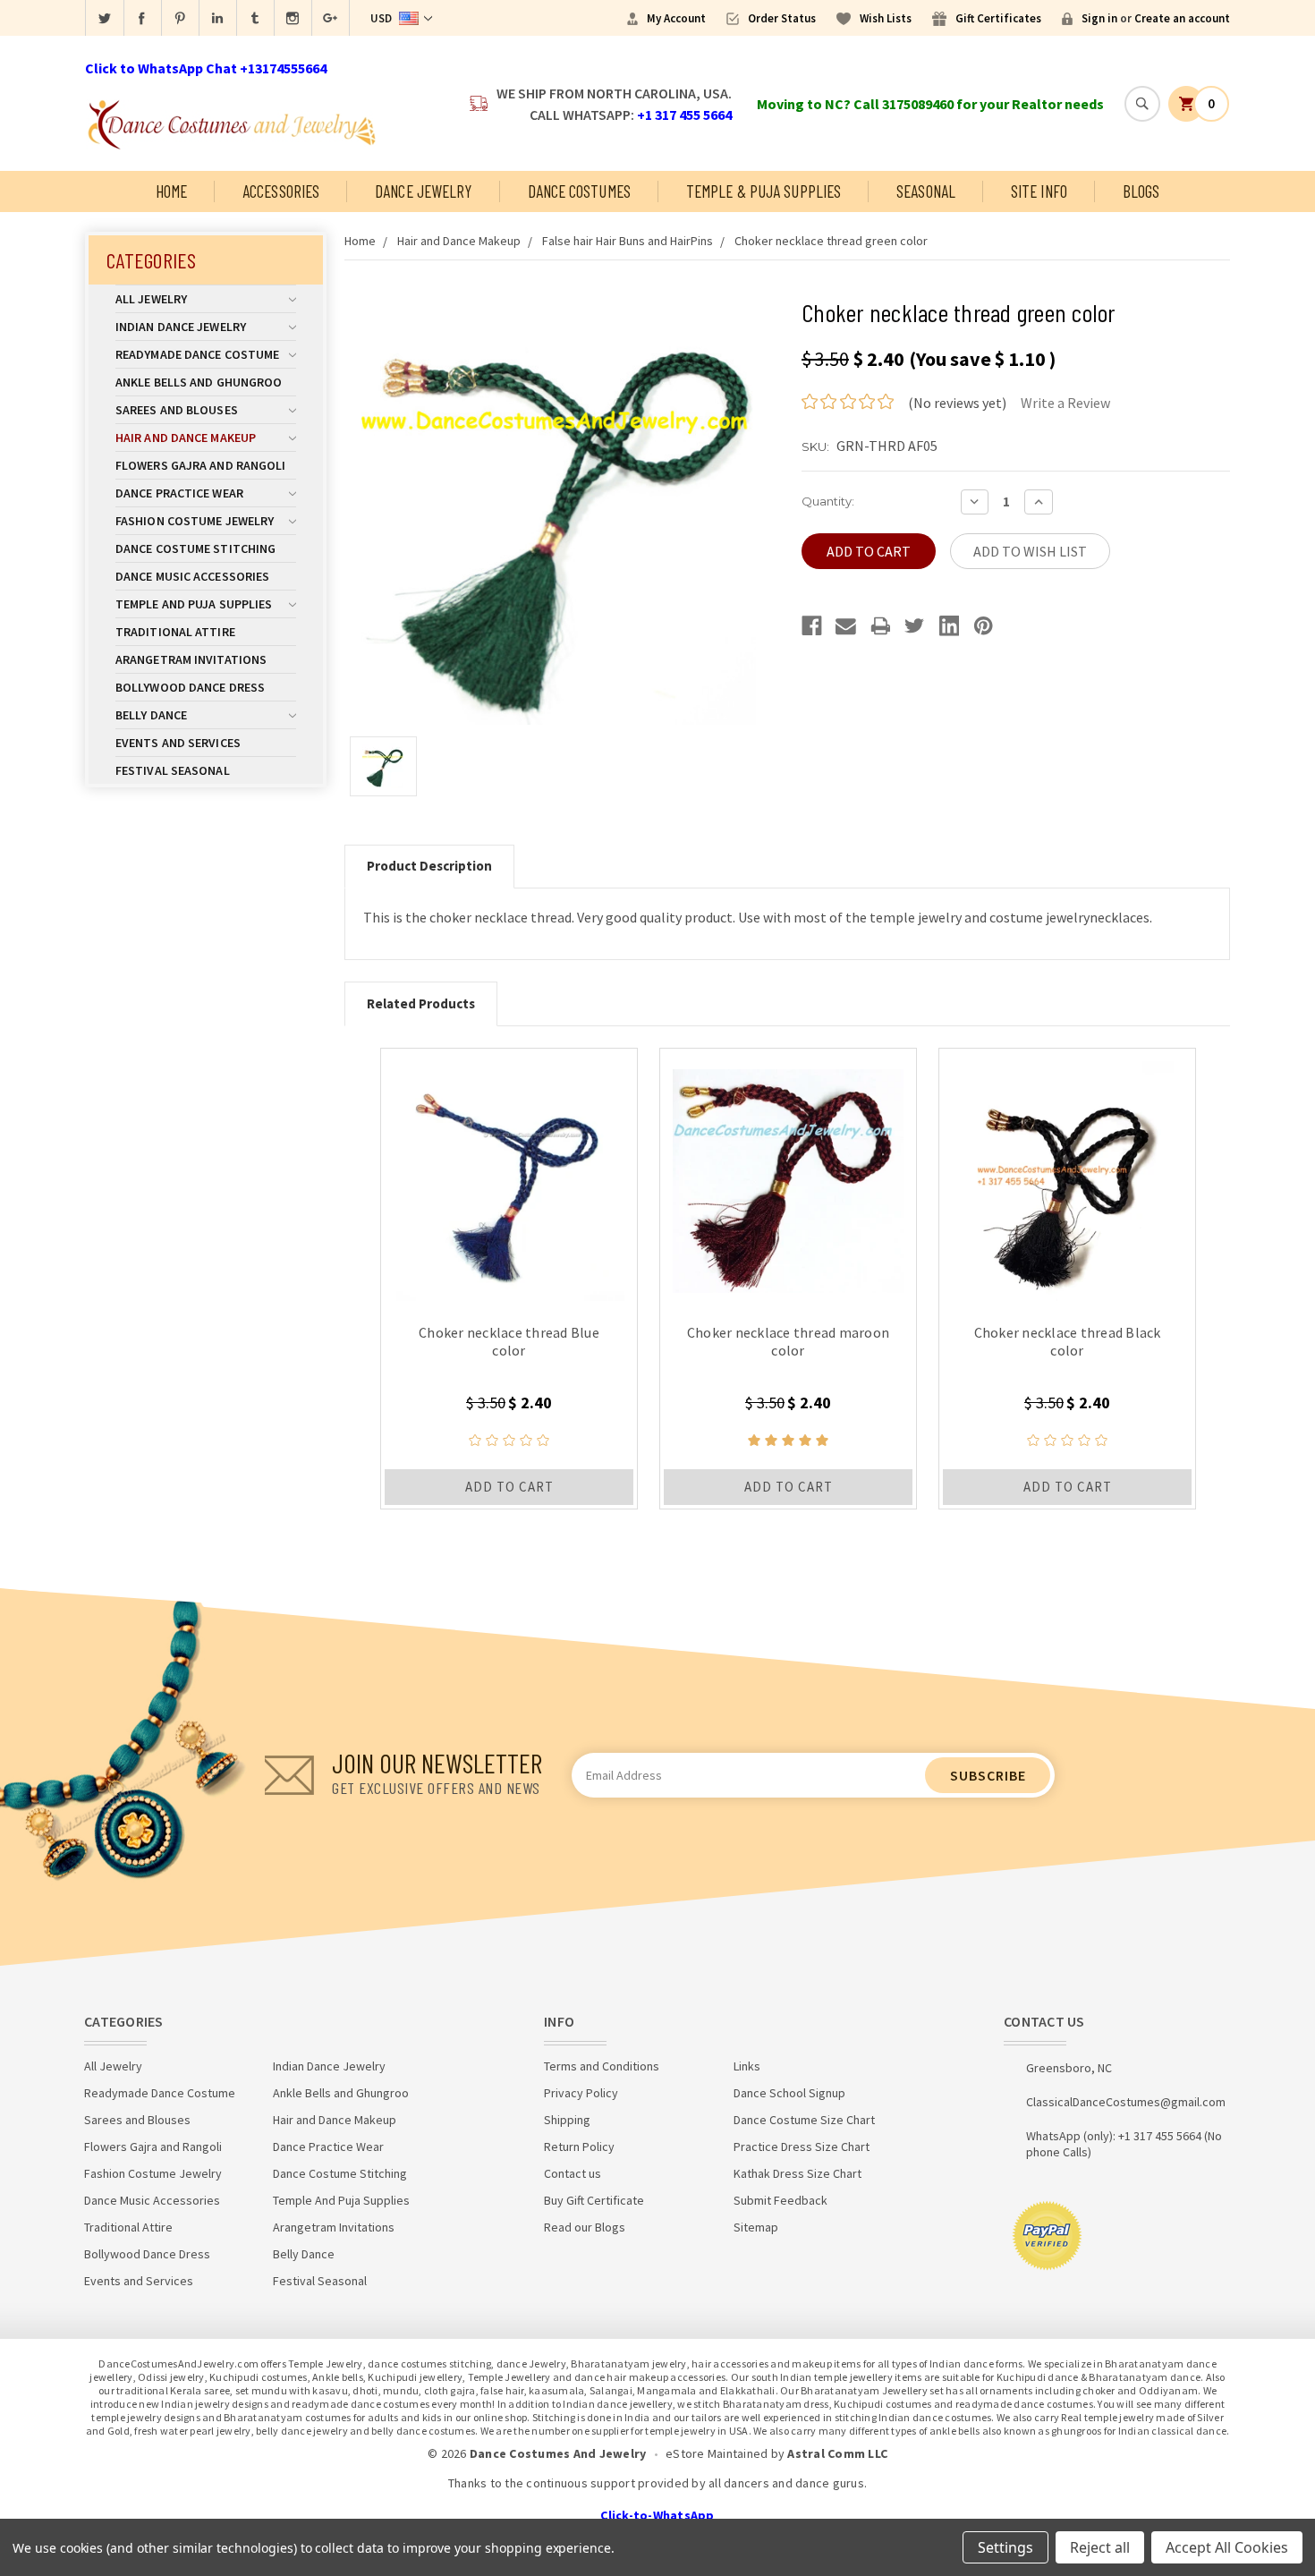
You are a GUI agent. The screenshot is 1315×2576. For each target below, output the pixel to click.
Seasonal (926, 191)
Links (747, 2066)
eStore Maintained (717, 2453)
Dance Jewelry (423, 191)
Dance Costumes (579, 191)
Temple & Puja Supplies (764, 191)
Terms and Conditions (602, 2066)
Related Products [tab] (421, 1003)
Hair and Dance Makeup (186, 438)
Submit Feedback (781, 2200)
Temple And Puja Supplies (194, 604)
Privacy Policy (581, 2093)
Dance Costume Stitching (195, 548)
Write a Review (1065, 403)
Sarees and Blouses (177, 410)
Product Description (429, 866)
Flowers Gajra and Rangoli (201, 465)
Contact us (573, 2173)
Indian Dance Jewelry (181, 327)
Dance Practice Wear (179, 493)
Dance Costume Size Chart (804, 2120)
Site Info (1039, 191)
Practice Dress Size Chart (802, 2147)
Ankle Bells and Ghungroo (199, 382)
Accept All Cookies (1227, 2547)
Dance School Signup (789, 2093)
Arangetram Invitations (191, 659)
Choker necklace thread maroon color (788, 1341)
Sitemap (756, 2227)
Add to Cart (509, 1487)
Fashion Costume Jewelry (195, 521)
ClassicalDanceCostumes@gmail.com (1126, 2102)
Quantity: (828, 501)
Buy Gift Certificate (594, 2200)
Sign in (1099, 18)
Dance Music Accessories (192, 576)
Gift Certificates (998, 18)
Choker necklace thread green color (831, 241)
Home (171, 191)
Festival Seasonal (173, 770)
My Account (676, 18)
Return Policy (579, 2147)
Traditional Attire (175, 632)
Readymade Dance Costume (197, 354)
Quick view (509, 1177)
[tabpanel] (509, 1279)
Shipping (567, 2120)
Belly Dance (151, 715)
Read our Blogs (585, 2227)
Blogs (1141, 191)
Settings (1005, 2547)
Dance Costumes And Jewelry (558, 2453)
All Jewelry (151, 299)
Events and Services (178, 743)
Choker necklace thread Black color (1068, 1341)
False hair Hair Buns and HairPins (628, 241)
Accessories (281, 191)
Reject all (1100, 2547)
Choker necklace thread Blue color (509, 1341)
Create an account (1182, 18)
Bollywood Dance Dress (190, 687)
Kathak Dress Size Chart (797, 2173)
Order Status (782, 18)
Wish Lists (886, 18)
